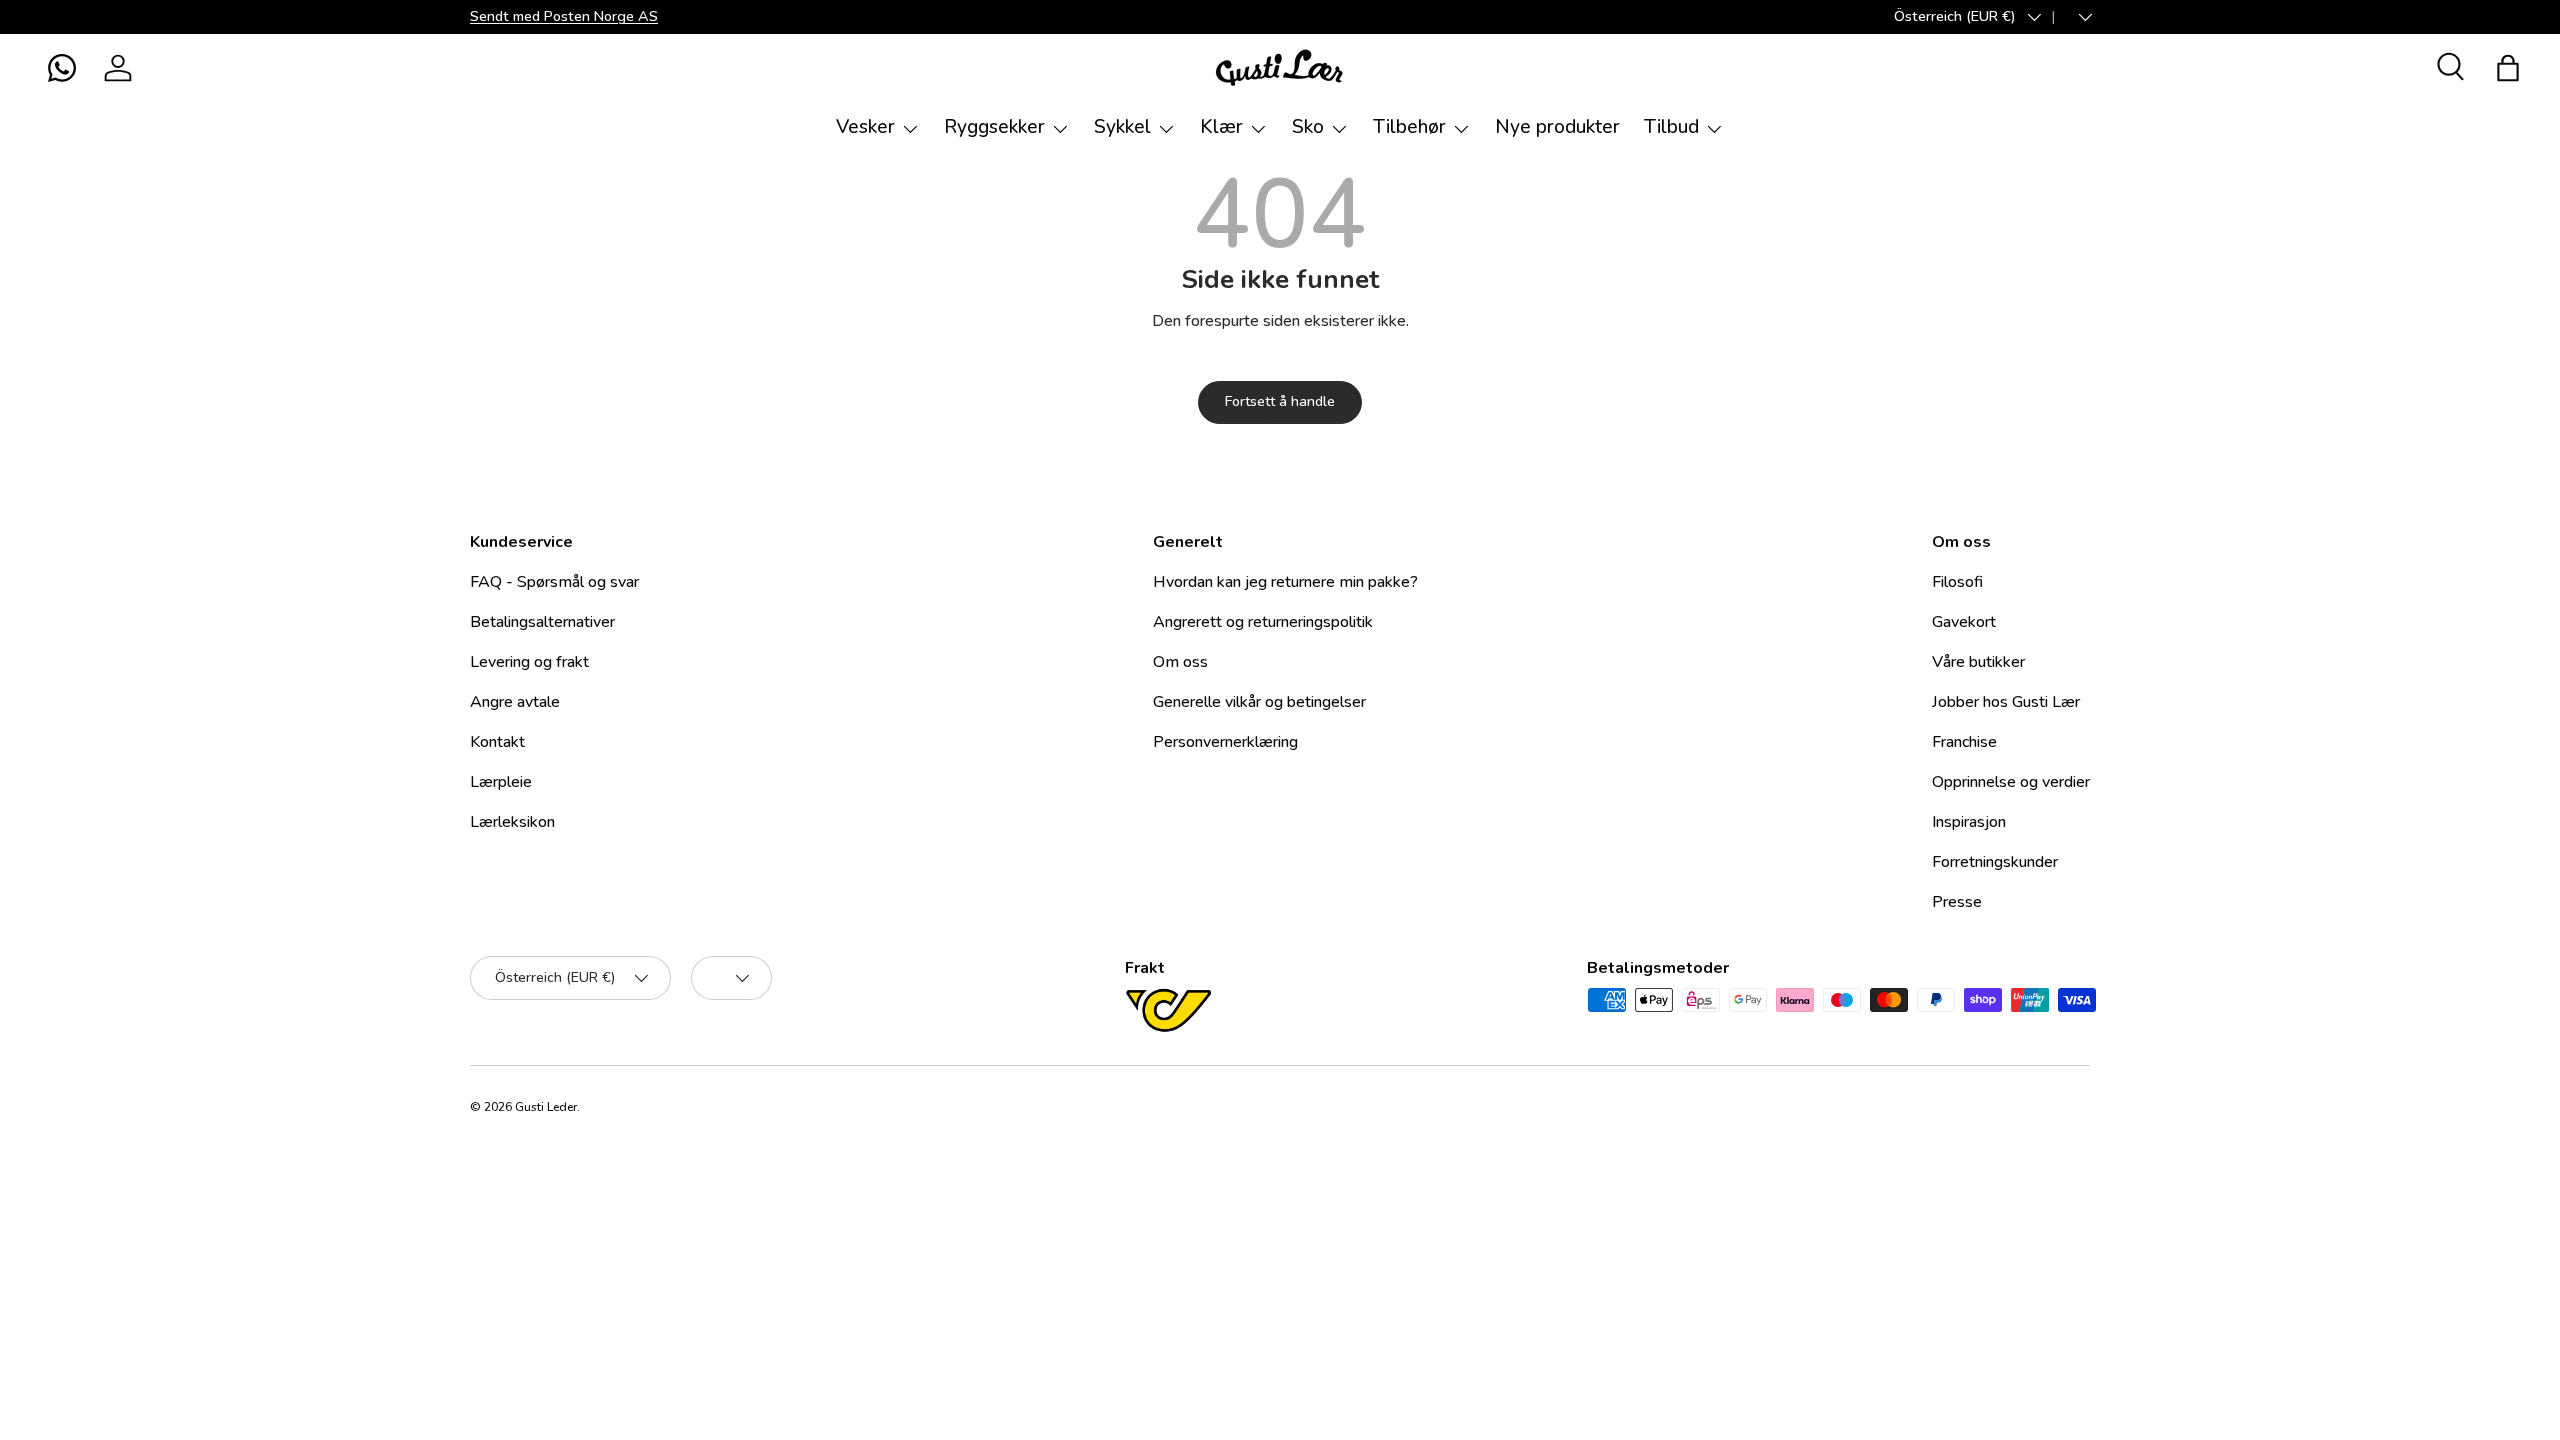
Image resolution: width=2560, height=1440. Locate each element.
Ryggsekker (994, 127)
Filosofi (1957, 582)
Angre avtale (515, 702)
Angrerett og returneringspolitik (1263, 622)
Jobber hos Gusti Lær (2006, 702)
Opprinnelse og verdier (2011, 782)
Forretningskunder (1995, 862)
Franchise (1964, 742)
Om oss (1180, 662)
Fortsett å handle (1280, 401)
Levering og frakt (529, 662)
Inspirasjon (1969, 822)
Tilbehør (1409, 127)
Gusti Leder (546, 1107)
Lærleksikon (512, 822)
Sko (1308, 127)
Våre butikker (1978, 662)
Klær (1221, 127)
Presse (1957, 902)
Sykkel (1122, 127)
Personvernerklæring (1225, 742)
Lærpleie (501, 782)
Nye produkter (1557, 127)
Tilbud (1671, 127)
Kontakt (497, 742)
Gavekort (1964, 622)
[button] (62, 68)
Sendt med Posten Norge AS (564, 16)
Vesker (865, 127)
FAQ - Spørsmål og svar (554, 582)
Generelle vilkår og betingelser (1259, 702)
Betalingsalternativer (542, 622)
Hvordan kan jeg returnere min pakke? (1285, 582)
